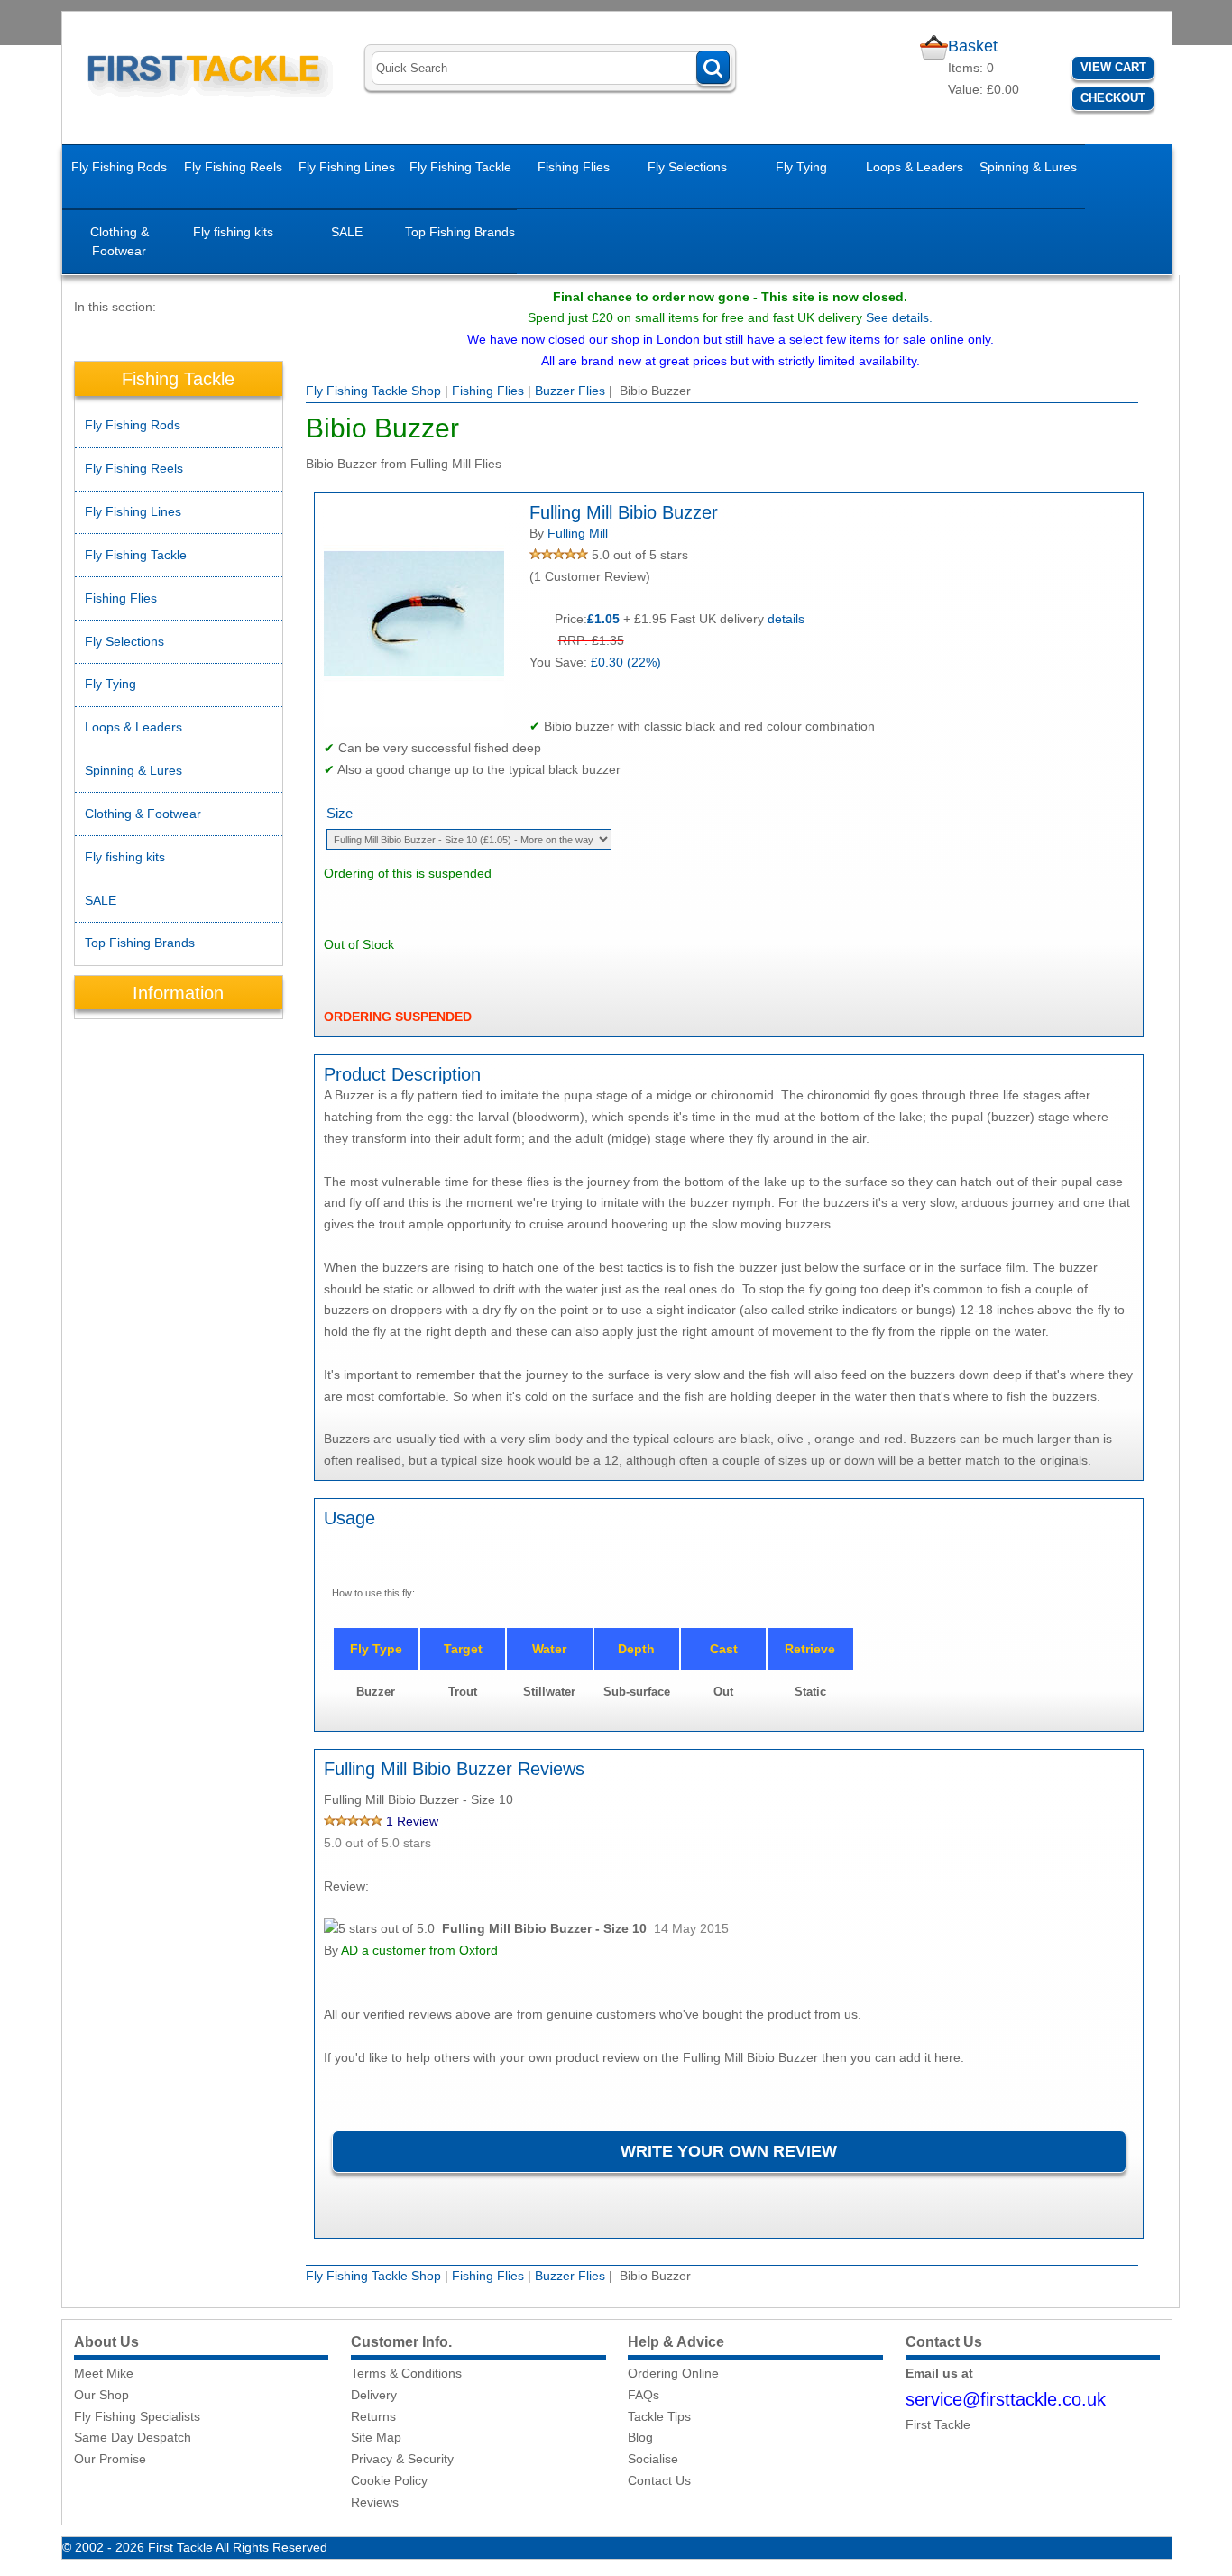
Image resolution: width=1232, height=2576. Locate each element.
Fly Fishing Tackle (460, 167)
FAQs (644, 2395)
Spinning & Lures (1028, 167)
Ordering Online (673, 2373)
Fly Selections (687, 167)
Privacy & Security (402, 2459)
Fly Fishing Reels (233, 167)
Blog (640, 2437)
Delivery (374, 2395)
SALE (347, 232)
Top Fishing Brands (460, 232)
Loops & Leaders (915, 167)
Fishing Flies (574, 167)
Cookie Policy (389, 2480)
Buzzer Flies (570, 391)
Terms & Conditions (406, 2373)
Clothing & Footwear (120, 241)
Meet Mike (104, 2373)
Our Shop (101, 2395)
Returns (373, 2416)
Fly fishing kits (233, 232)
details (786, 619)
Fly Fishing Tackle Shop (373, 391)
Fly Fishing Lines (347, 167)
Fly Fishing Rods (119, 167)
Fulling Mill (578, 533)
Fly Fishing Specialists (137, 2416)
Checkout (1113, 98)
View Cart (1113, 67)
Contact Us (659, 2480)
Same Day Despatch (133, 2437)
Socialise (653, 2459)
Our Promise (110, 2459)
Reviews (375, 2502)
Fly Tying (801, 167)
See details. (899, 317)
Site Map (376, 2437)
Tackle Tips (659, 2416)
